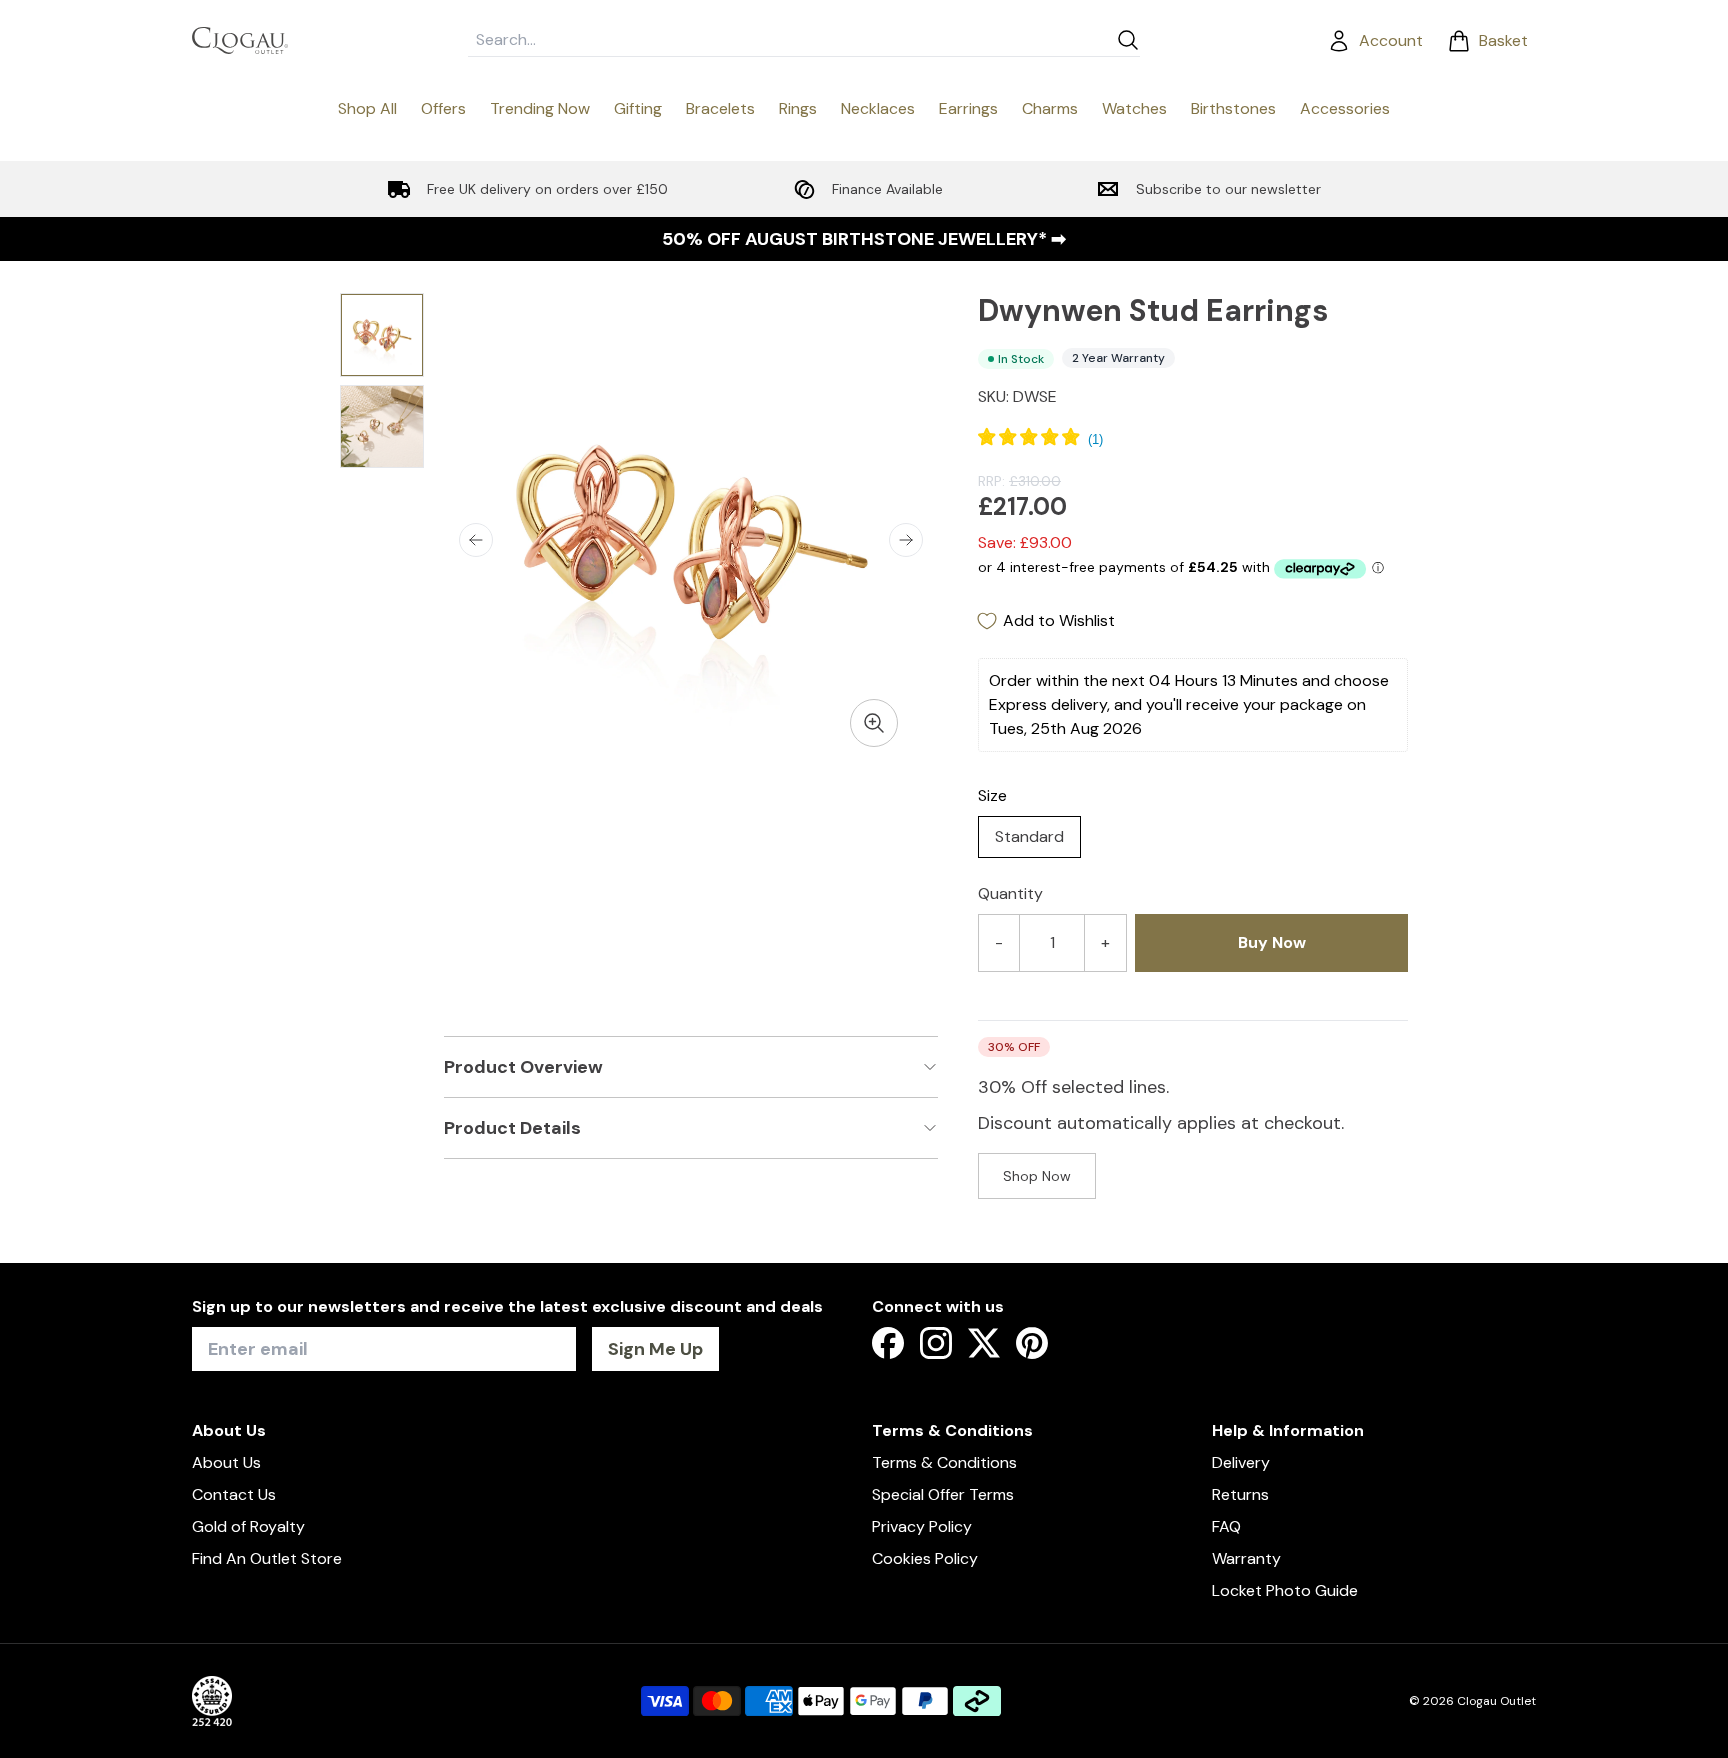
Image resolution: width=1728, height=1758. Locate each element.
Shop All (367, 108)
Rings (798, 108)
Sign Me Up (655, 1349)
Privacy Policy (922, 1526)
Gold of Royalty (248, 1526)
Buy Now (1272, 942)
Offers (443, 108)
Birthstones (1233, 108)
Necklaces (878, 108)
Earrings (968, 108)
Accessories (1345, 108)
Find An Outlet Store (267, 1558)
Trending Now (540, 108)
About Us (226, 1462)
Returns (1240, 1494)
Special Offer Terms (943, 1494)
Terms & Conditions (944, 1462)
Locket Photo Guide (1285, 1590)
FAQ (1226, 1526)
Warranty (1246, 1558)
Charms (1050, 108)
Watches (1134, 108)
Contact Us (234, 1494)
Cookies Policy (925, 1558)
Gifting (638, 108)
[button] (476, 540)
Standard (1029, 836)
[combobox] (788, 40)
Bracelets (720, 108)
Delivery (1241, 1462)
